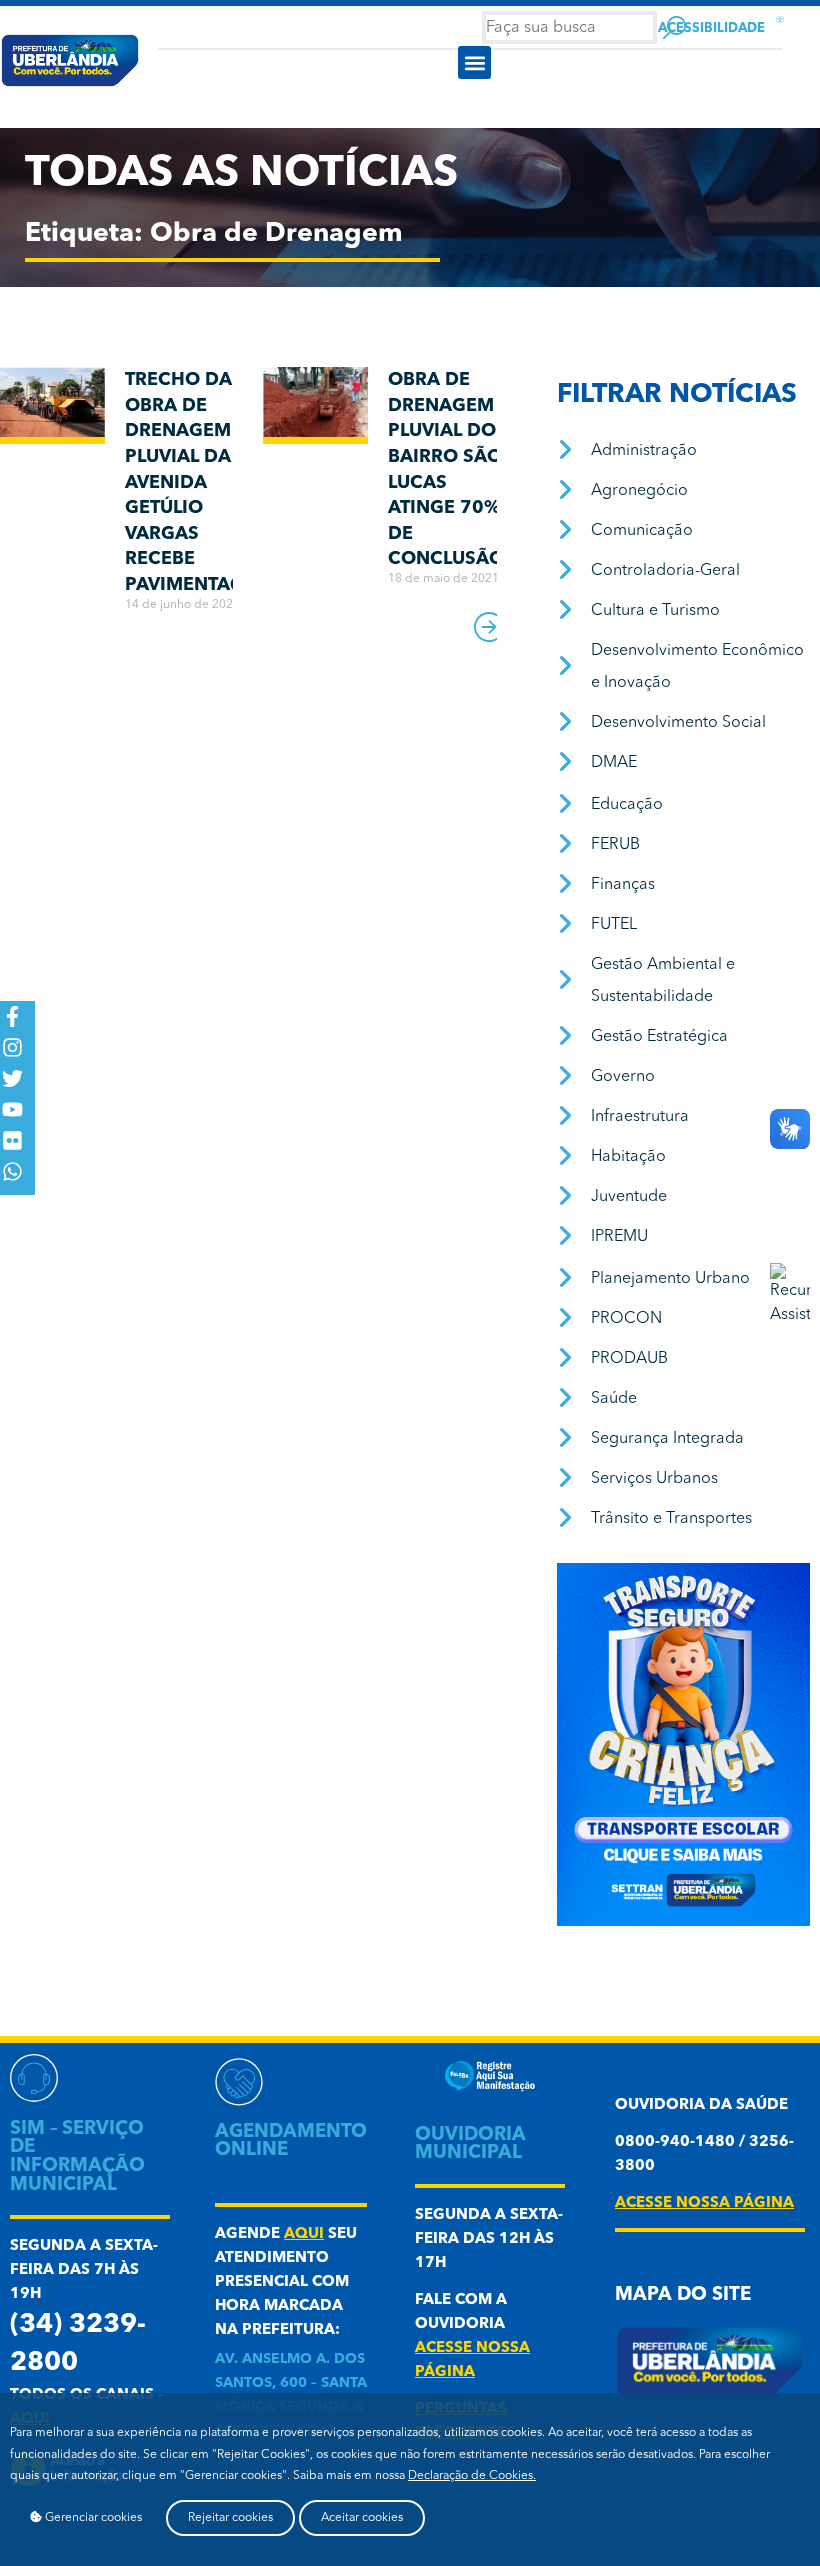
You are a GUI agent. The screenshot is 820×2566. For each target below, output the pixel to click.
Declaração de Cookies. (472, 2476)
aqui (304, 2234)
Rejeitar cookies (230, 2518)
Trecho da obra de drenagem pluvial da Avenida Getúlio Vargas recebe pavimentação (198, 482)
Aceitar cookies (362, 2518)
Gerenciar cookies (92, 2518)
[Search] (674, 27)
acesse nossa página (704, 2203)
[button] (474, 62)
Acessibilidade (711, 28)
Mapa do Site (683, 2295)
